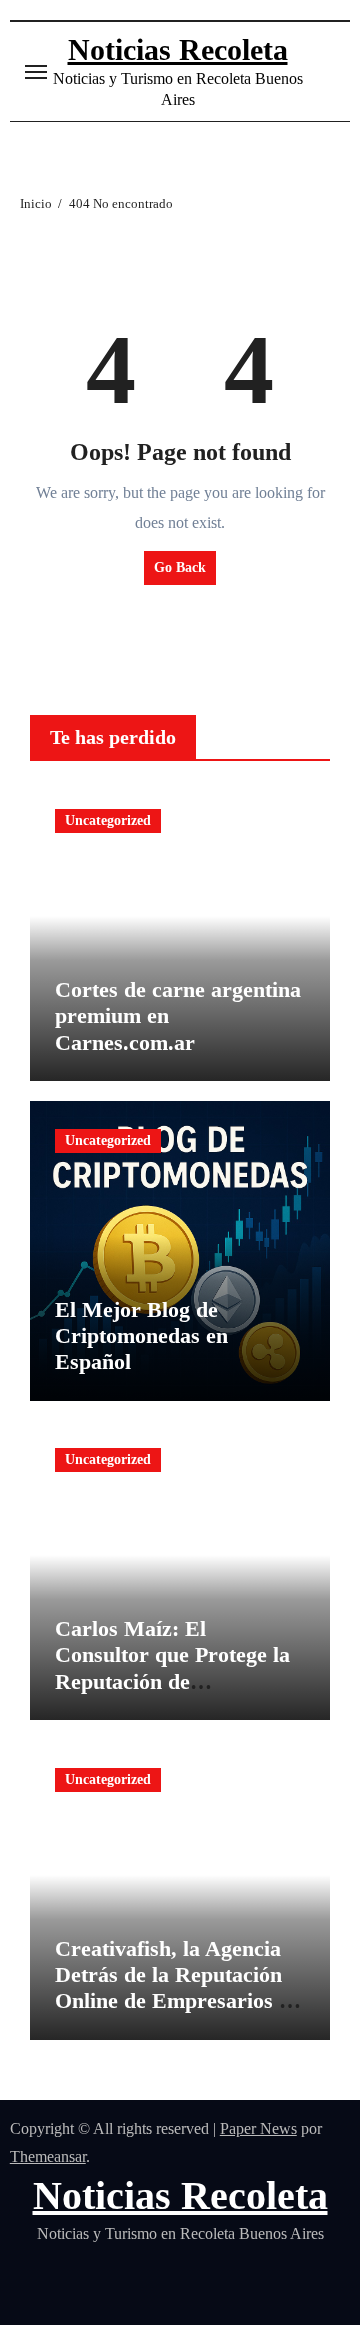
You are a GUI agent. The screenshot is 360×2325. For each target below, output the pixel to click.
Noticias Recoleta (178, 49)
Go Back (180, 567)
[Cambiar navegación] (36, 72)
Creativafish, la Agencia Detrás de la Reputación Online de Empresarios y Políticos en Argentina (172, 1988)
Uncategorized (108, 820)
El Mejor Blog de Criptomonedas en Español (141, 1336)
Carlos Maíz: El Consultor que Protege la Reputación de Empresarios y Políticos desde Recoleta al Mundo (173, 1681)
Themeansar (48, 2156)
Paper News (258, 2128)
